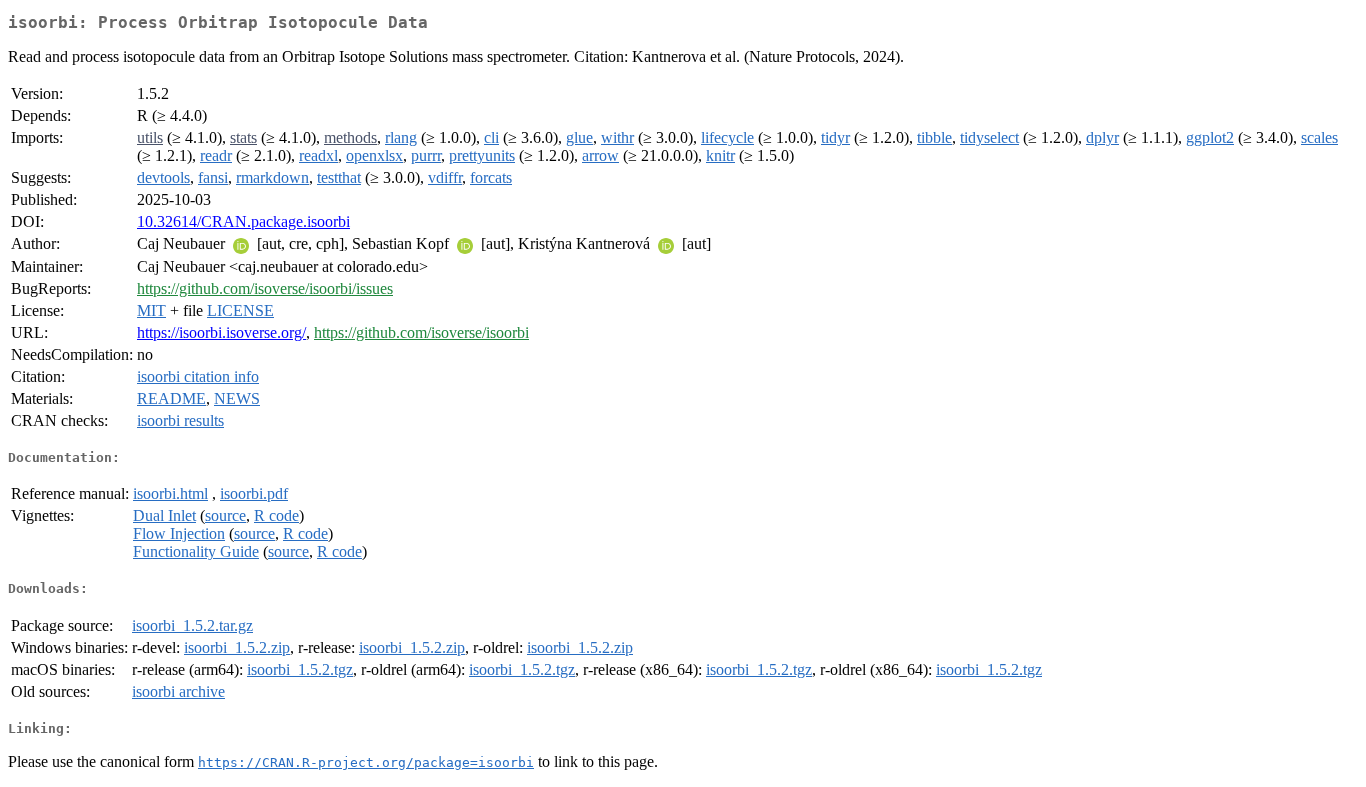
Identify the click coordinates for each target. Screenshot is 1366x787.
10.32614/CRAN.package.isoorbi (243, 221)
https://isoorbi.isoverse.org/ (221, 332)
